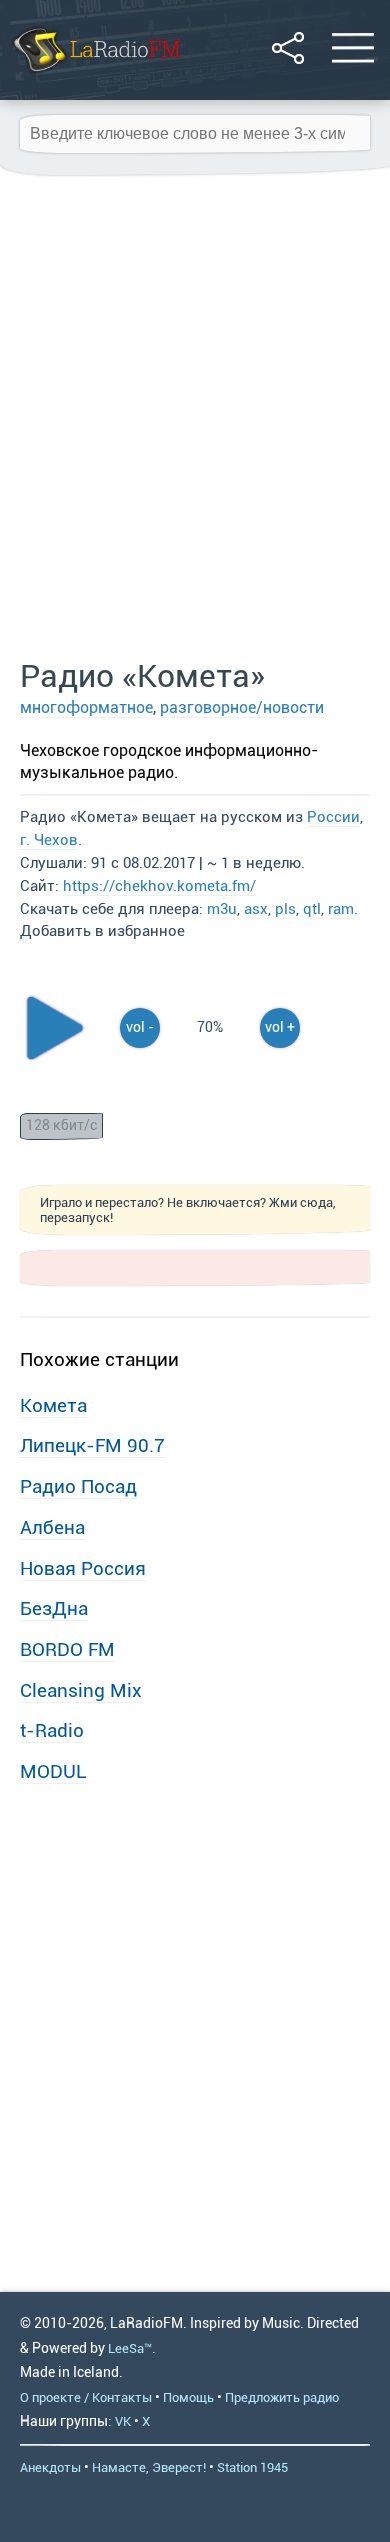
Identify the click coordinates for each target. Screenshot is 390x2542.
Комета (53, 1405)
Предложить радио (282, 2397)
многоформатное (86, 707)
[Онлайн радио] (95, 74)
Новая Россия (83, 1568)
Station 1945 (252, 2467)
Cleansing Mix (81, 1690)
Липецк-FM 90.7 (92, 1445)
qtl (312, 909)
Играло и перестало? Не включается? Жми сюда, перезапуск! (188, 1210)
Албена (52, 1527)
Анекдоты (50, 2467)
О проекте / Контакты (86, 2397)
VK (123, 2421)
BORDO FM (67, 1649)
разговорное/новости (242, 707)
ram (341, 909)
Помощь (188, 2397)
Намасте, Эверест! (149, 2467)
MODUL (53, 1771)
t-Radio (52, 1730)
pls (285, 909)
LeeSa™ (130, 2348)
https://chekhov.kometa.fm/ (159, 886)
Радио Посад (78, 1486)
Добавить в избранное (102, 931)
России (333, 817)
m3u (222, 909)
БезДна (54, 1608)
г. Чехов (49, 840)
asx (256, 909)
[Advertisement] (195, 418)
